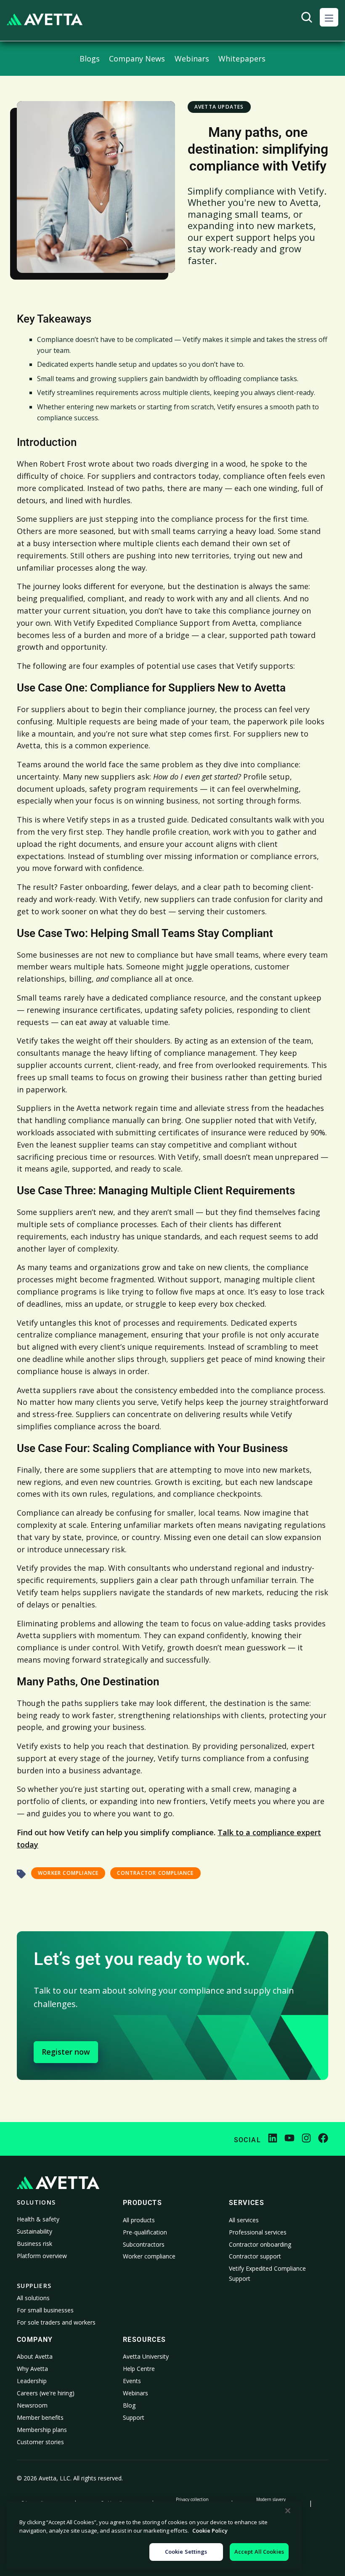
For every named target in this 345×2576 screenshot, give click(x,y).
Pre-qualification (145, 2232)
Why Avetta (32, 2369)
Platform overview (42, 2256)
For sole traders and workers (56, 2322)
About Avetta (35, 2356)
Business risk (34, 2244)
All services (244, 2220)
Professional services (258, 2232)
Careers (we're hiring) (46, 2393)
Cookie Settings (186, 2552)
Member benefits (40, 2417)
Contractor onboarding (260, 2244)
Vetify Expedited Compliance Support (267, 2273)
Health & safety (38, 2219)
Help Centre (139, 2369)
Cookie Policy (210, 2531)
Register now (66, 2052)
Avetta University (146, 2356)
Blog (129, 2405)
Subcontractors (144, 2244)
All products (139, 2220)
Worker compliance (149, 2256)
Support (134, 2417)
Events (132, 2381)
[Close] (288, 2511)
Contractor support (255, 2256)
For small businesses (45, 2310)
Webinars (135, 2393)
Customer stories (40, 2442)
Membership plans (42, 2430)
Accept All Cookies (259, 2552)
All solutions (33, 2298)
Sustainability (34, 2231)
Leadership (32, 2381)
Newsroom (32, 2405)
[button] (329, 17)
